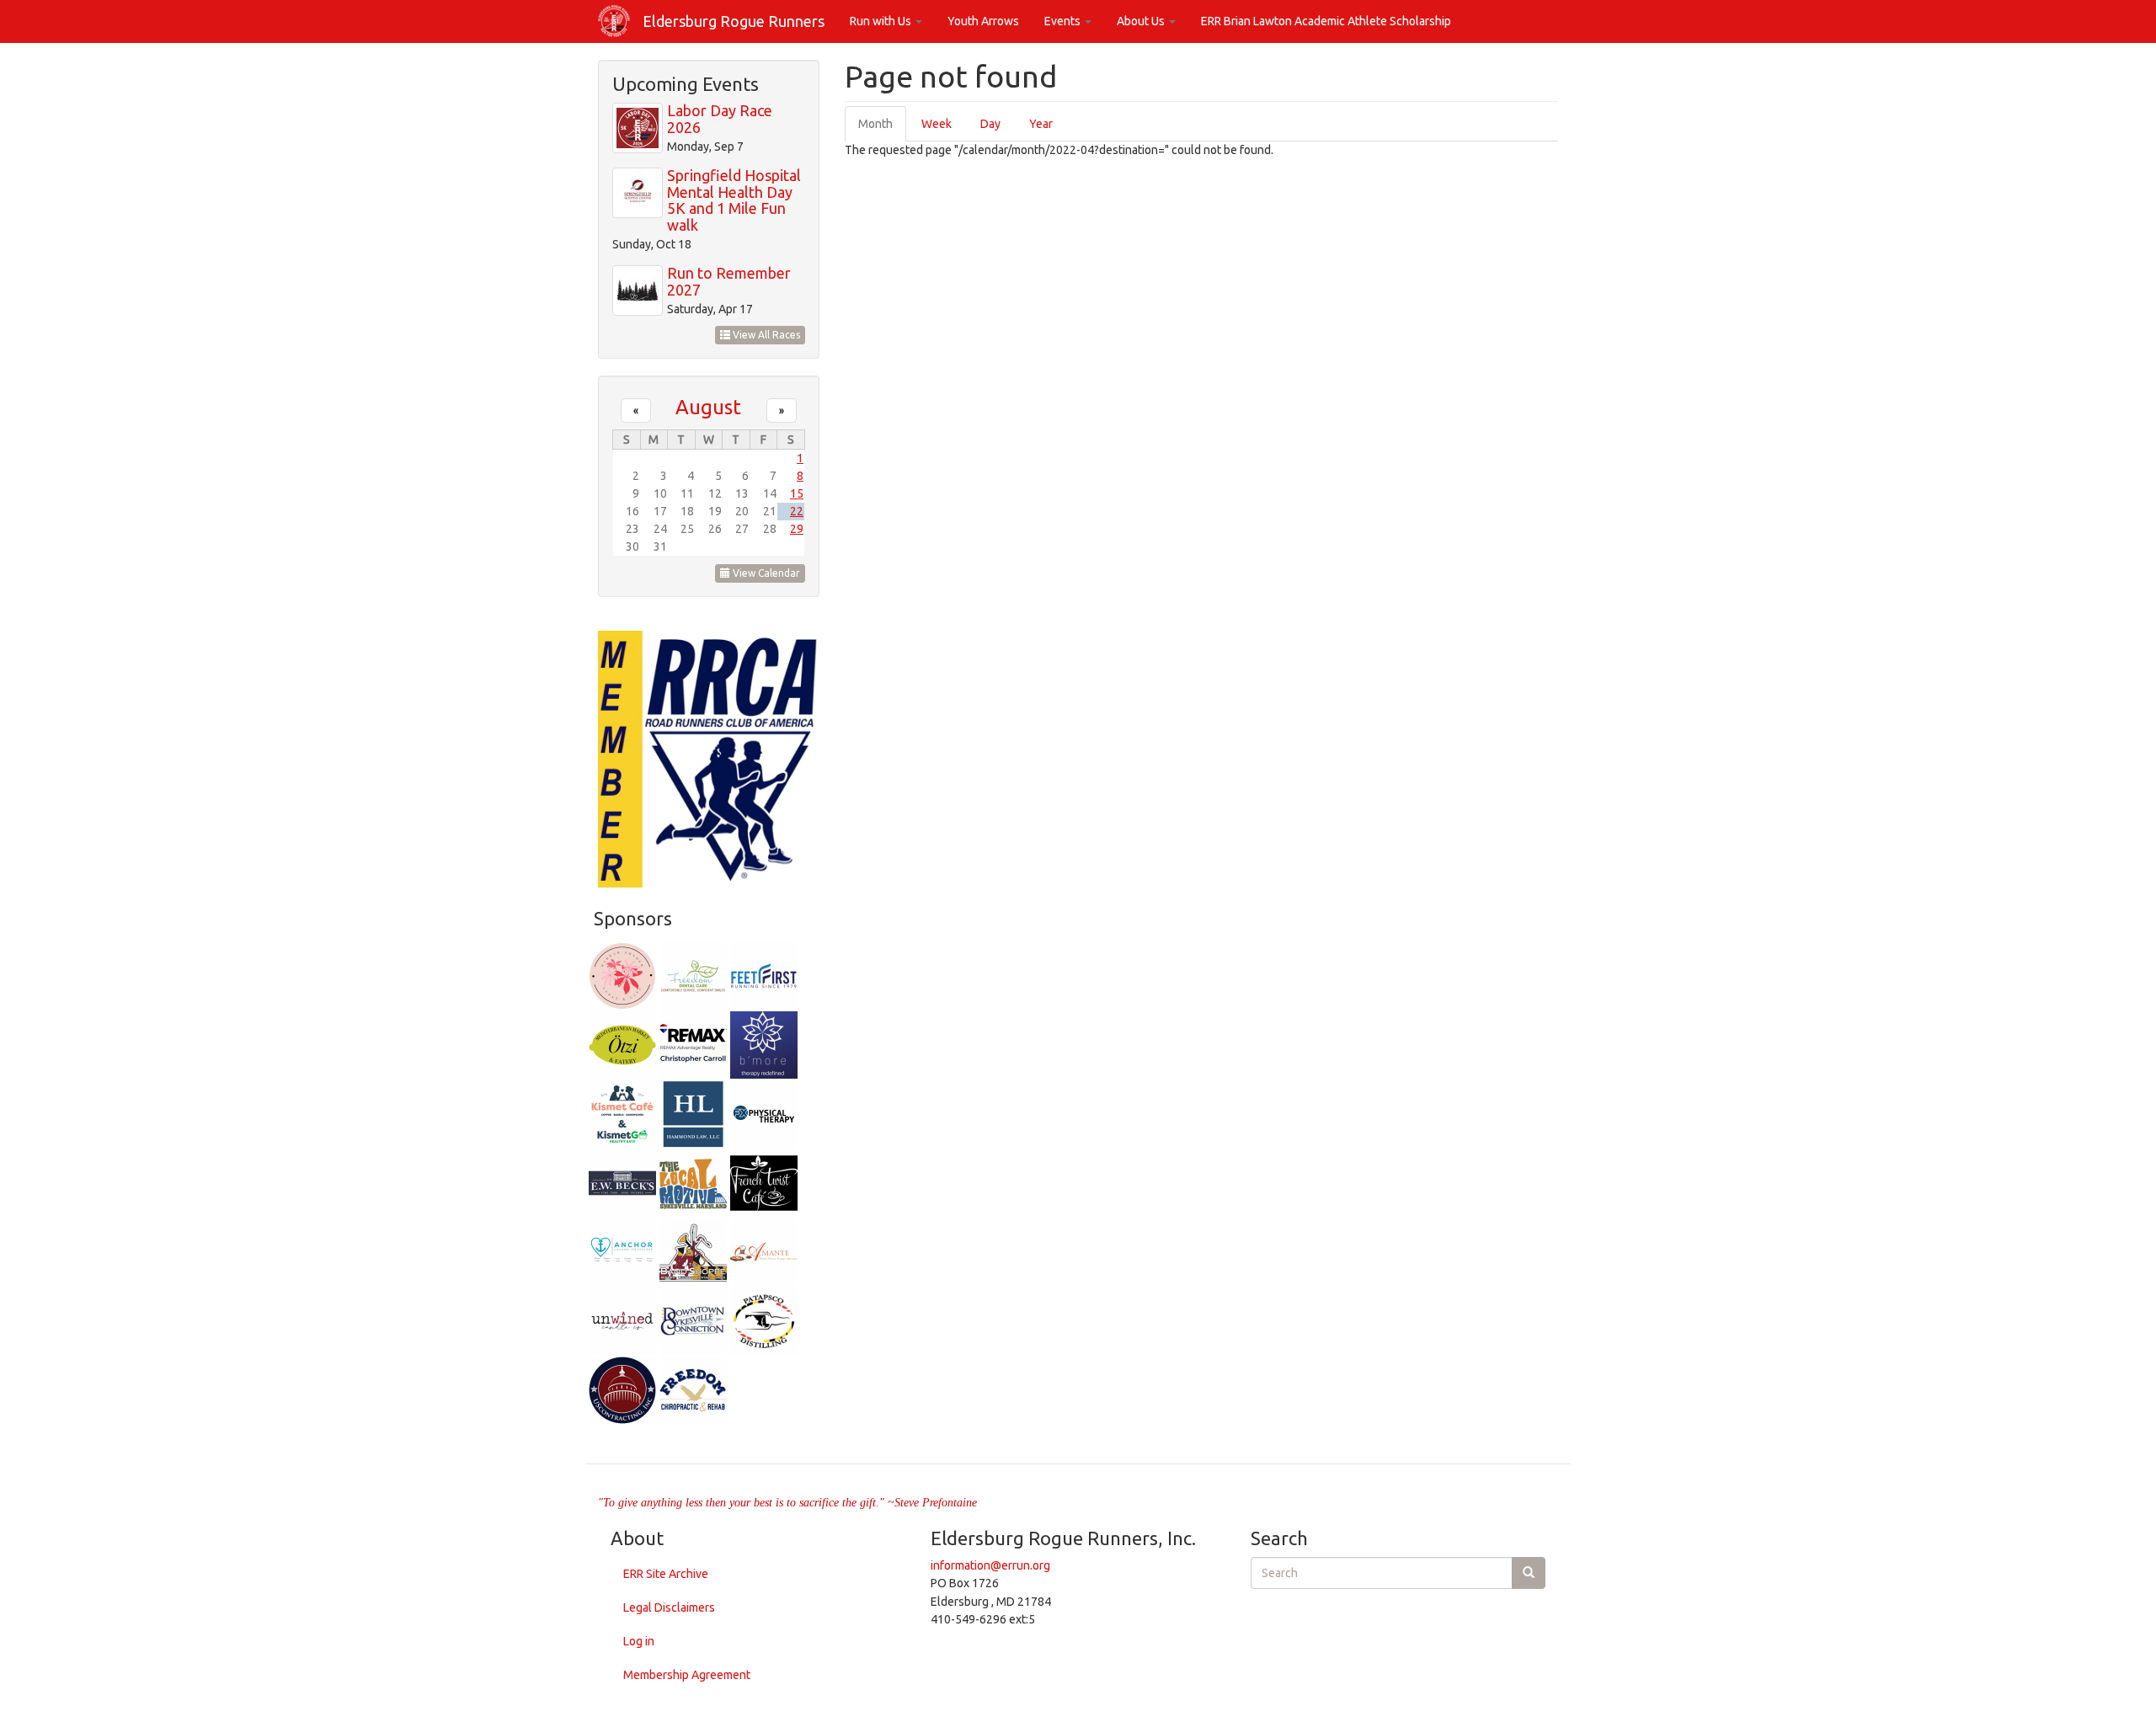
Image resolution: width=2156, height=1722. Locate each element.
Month (882, 129)
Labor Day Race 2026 (720, 119)
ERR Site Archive (666, 1574)
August (708, 407)
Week (937, 124)
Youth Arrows (983, 21)
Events (1064, 21)
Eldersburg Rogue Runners (734, 21)
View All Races (765, 335)
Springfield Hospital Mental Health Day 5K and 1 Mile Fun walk (734, 200)
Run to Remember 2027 (729, 281)
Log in (639, 1641)
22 (797, 511)
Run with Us (882, 21)
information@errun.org (990, 1565)
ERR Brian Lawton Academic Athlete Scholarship (1326, 21)
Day (990, 124)
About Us (1142, 21)
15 (797, 493)
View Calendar (765, 573)
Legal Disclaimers (669, 1607)
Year (1041, 124)
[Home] (620, 21)
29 (797, 529)
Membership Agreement (687, 1675)
